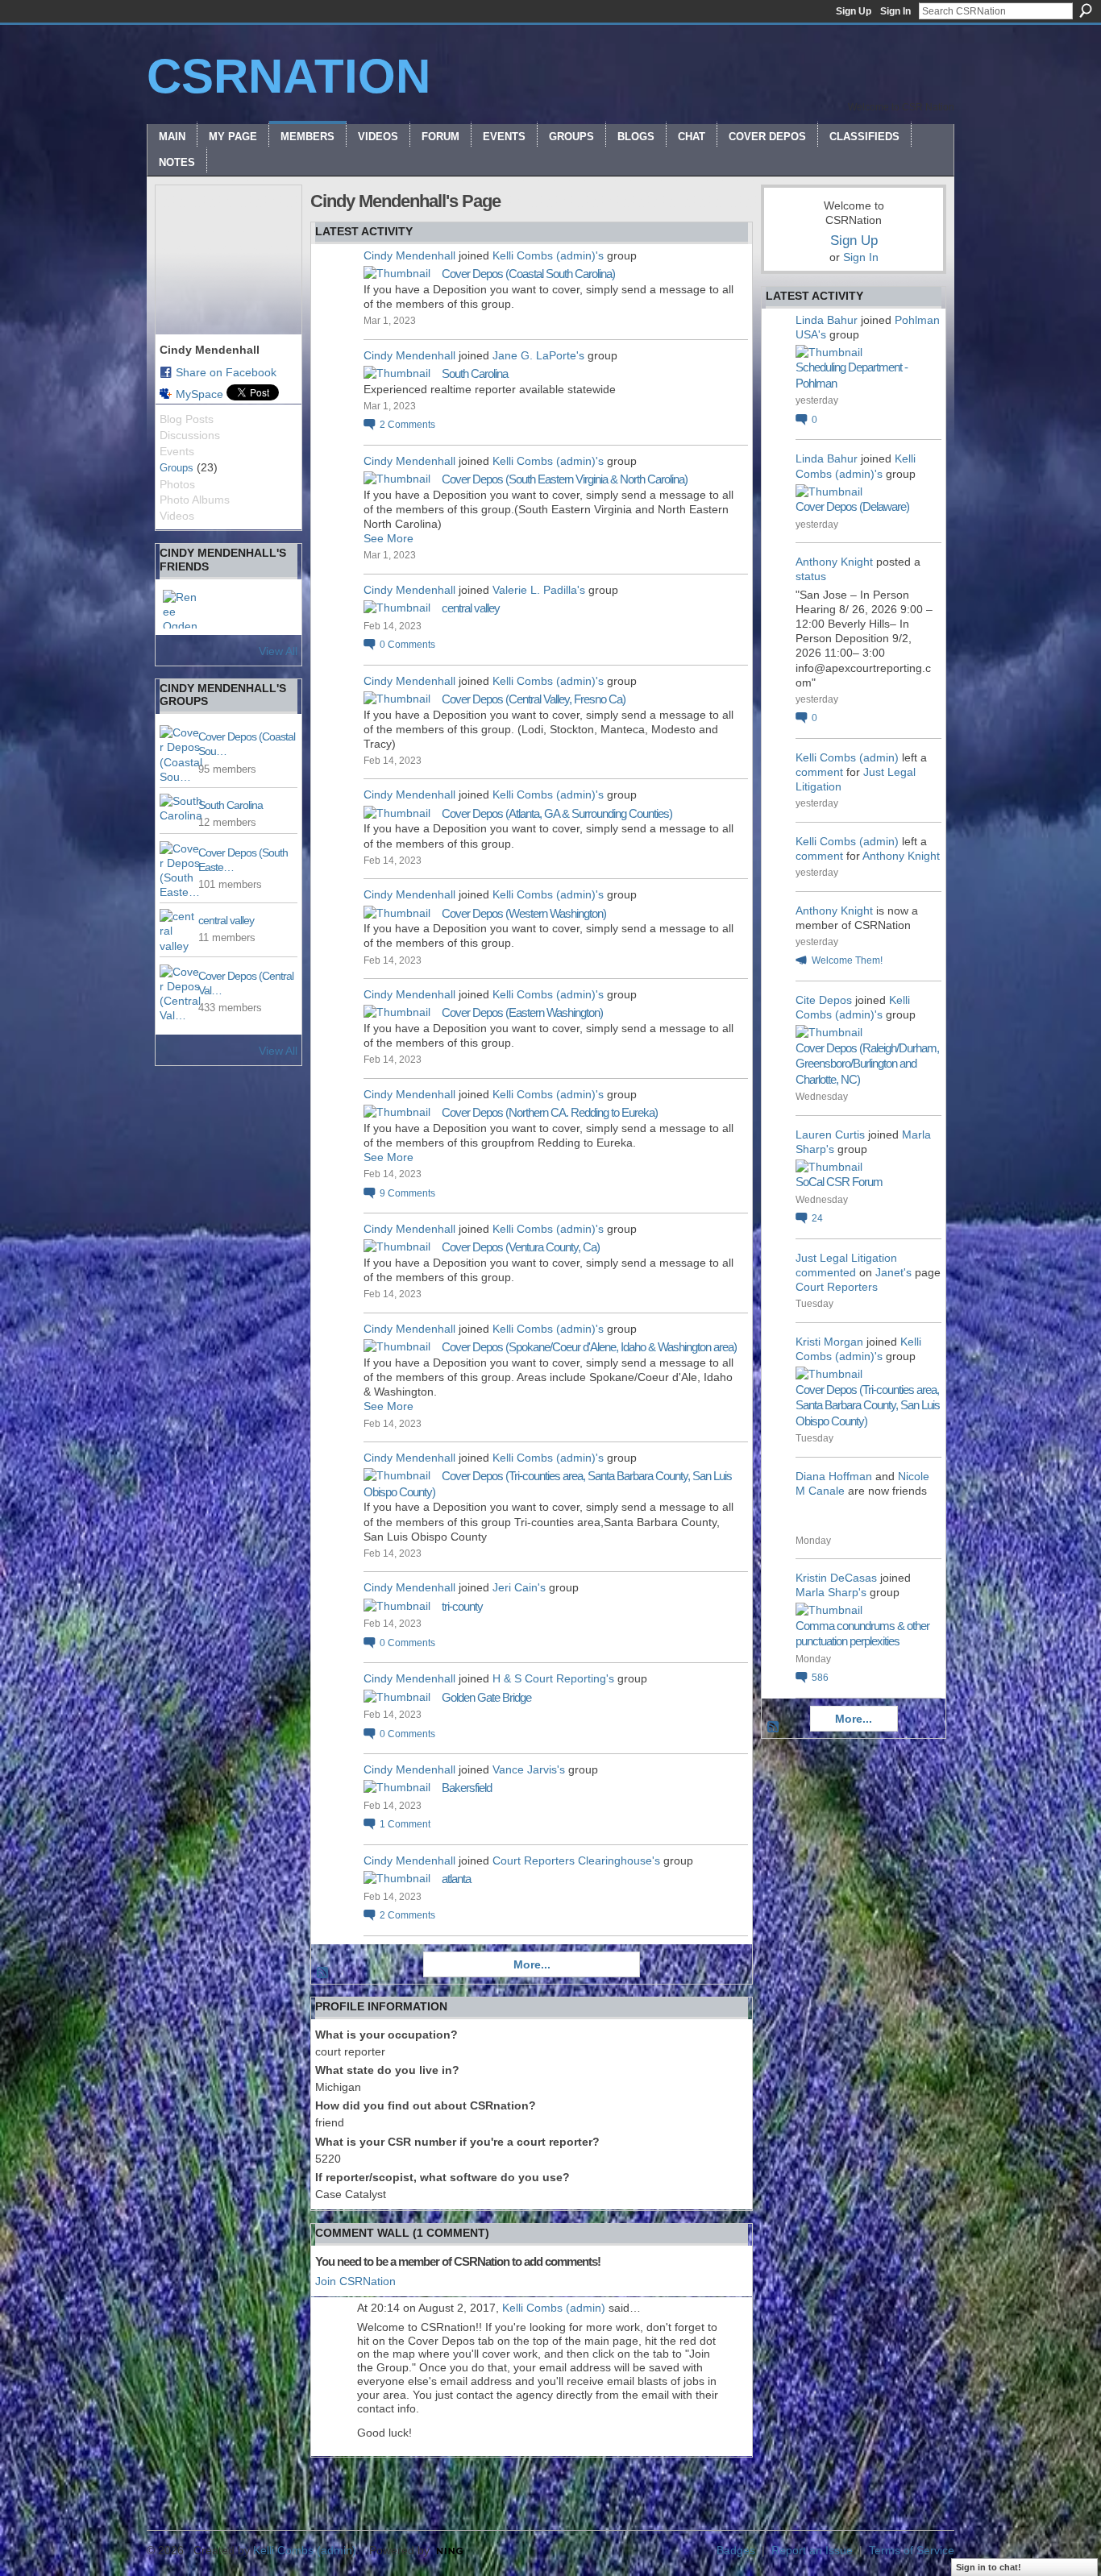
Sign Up (854, 11)
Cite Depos (824, 1000)
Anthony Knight (834, 562)
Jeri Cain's (519, 1587)
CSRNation (289, 76)
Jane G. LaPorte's (538, 355)
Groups (177, 468)
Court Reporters (837, 1287)
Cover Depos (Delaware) (852, 506)
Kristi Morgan (829, 1342)
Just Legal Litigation (846, 1258)
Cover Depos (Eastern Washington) (522, 1012)
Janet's (893, 1272)
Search (1086, 10)
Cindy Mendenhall (409, 255)
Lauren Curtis (830, 1135)
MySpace (199, 394)
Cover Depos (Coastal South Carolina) (528, 274)
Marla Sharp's (831, 1592)
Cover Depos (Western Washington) (524, 913)
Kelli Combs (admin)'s (548, 255)
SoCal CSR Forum (839, 1182)
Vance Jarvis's (529, 1769)
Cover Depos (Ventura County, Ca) (521, 1247)
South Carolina (231, 805)
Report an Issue (812, 2550)
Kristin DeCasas (836, 1578)
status (811, 576)
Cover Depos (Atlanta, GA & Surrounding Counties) (557, 813)
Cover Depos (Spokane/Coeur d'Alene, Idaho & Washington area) (589, 1347)
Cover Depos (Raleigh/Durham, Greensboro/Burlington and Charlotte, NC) (867, 1064)
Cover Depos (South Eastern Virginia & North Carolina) (565, 479)
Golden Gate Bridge (486, 1697)
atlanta (456, 1879)
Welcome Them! (847, 960)
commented (826, 1272)
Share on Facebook (226, 372)
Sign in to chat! (989, 2567)
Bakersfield (467, 1788)
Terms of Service (912, 2550)
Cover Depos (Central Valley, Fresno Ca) (534, 699)
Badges (736, 2550)
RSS (323, 1973)
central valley (226, 920)
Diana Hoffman (834, 1476)
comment (819, 772)
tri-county (462, 1606)
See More (388, 538)
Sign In (895, 11)
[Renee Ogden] (182, 609)
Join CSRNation (355, 2281)
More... (532, 1964)
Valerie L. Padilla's (539, 590)
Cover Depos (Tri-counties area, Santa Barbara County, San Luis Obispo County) (868, 1405)
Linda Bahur (827, 320)
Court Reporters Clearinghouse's (576, 1860)
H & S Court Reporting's (553, 1678)
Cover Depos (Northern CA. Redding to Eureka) (550, 1112)
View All (278, 651)
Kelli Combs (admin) (554, 2308)
